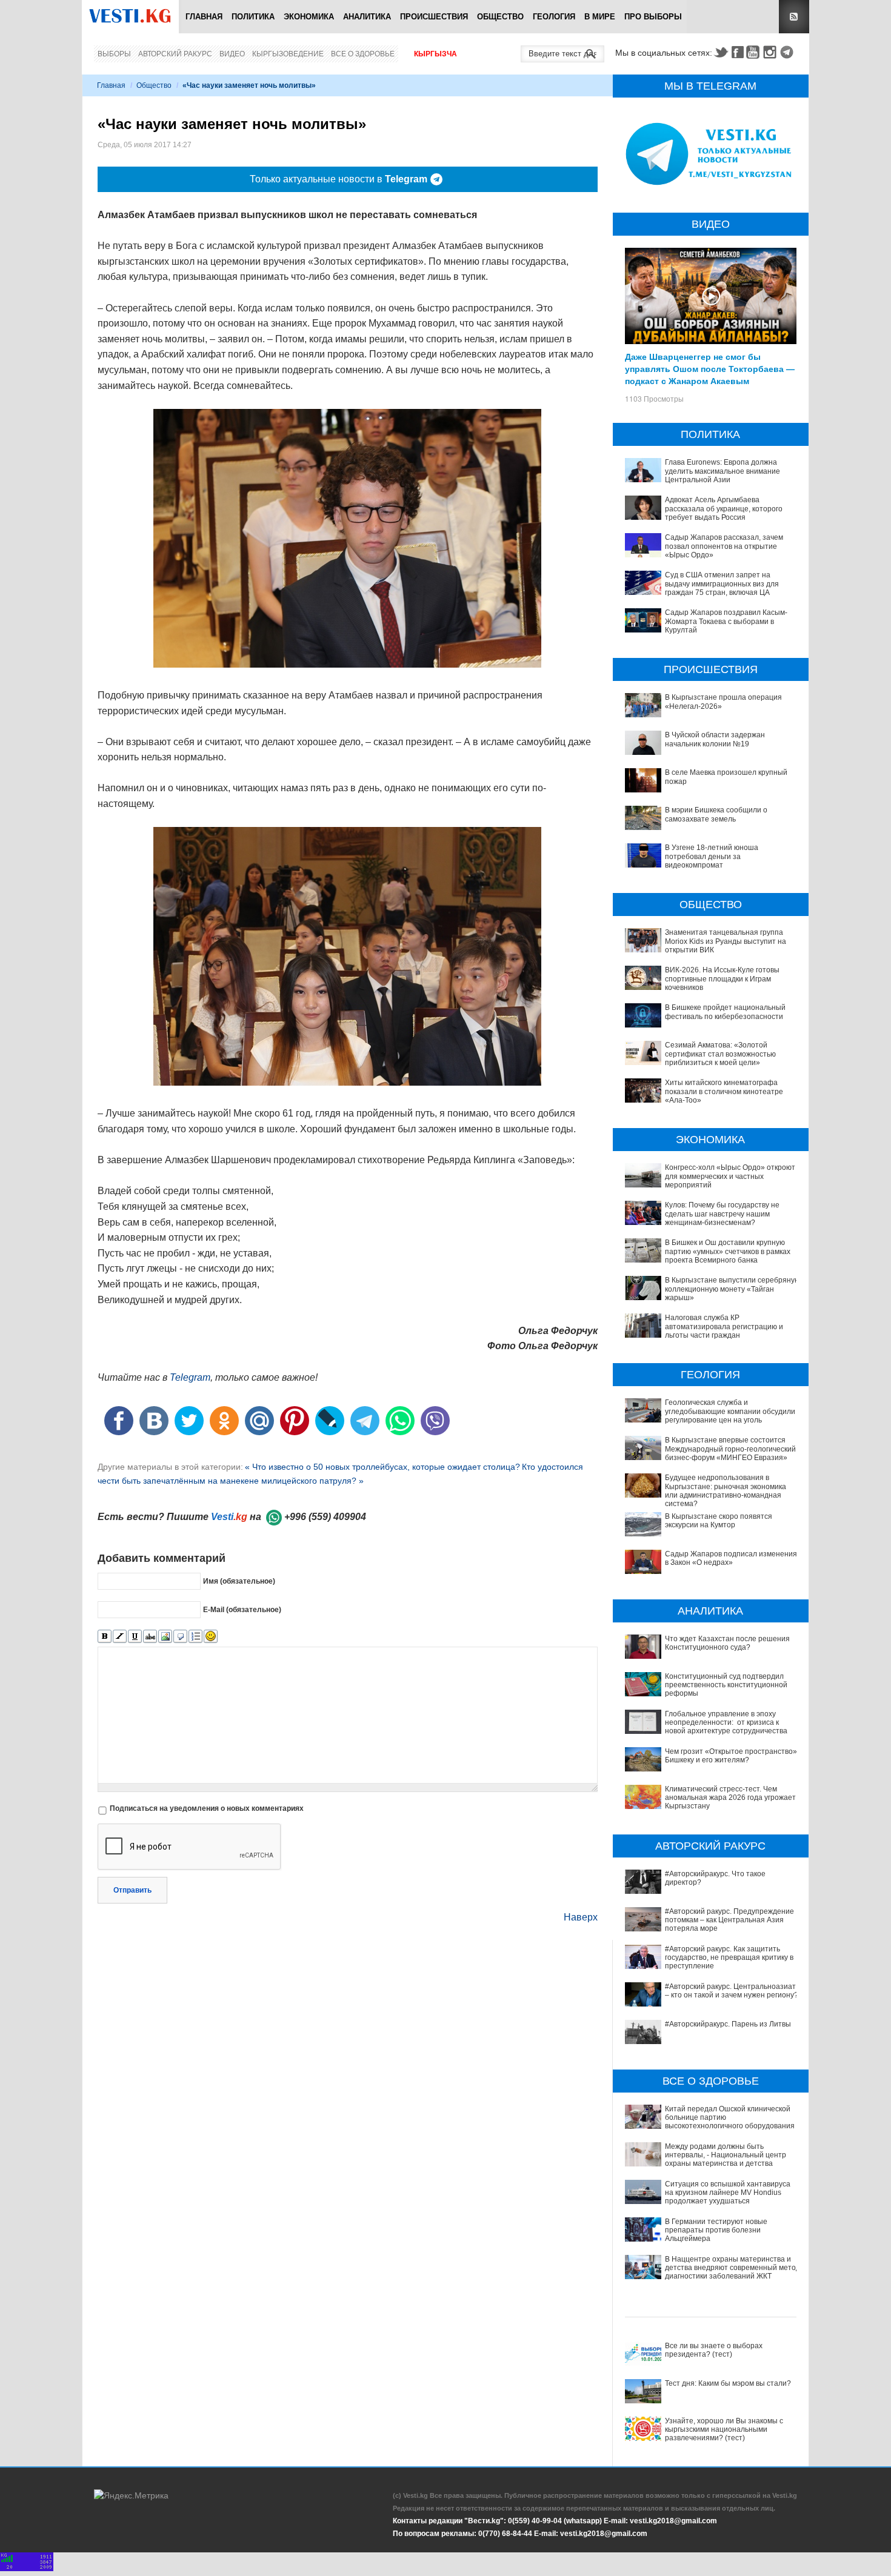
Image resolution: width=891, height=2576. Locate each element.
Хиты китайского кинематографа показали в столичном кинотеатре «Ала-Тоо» (724, 1091)
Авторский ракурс (175, 54)
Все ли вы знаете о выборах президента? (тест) (714, 2350)
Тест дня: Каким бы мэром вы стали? (728, 2383)
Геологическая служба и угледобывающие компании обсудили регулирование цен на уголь (730, 1411)
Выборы (114, 54)
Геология (554, 17)
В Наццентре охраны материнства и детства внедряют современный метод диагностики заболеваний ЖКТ (732, 2268)
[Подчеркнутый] (135, 1637)
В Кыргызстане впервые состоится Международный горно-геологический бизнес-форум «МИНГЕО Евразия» (730, 1449)
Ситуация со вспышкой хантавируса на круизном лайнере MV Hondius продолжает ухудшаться (728, 2193)
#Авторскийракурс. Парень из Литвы (728, 2024)
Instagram (772, 52)
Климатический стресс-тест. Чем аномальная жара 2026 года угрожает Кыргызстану (730, 1798)
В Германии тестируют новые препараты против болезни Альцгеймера (716, 2230)
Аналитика (367, 17)
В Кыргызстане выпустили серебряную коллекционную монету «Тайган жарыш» (732, 1289)
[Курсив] (120, 1637)
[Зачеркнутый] (150, 1637)
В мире (600, 17)
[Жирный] (105, 1637)
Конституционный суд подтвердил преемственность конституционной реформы (726, 1685)
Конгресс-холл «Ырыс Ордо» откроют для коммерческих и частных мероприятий (730, 1176)
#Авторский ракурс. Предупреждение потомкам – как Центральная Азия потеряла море (729, 1920)
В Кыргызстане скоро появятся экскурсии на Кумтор (719, 1521)
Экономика (309, 17)
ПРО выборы (653, 17)
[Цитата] (180, 1637)
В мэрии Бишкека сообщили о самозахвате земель (716, 814)
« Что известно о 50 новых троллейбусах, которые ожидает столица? (382, 1467)
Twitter (721, 52)
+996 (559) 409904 (325, 1517)
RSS (794, 17)
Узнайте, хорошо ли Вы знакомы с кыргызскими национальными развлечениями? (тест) (724, 2430)
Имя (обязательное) (239, 1581)
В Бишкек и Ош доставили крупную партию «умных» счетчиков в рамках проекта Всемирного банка (728, 1251)
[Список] (195, 1637)
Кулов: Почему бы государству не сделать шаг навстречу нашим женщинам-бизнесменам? (722, 1214)
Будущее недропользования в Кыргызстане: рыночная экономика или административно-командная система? (726, 1491)
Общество (500, 17)
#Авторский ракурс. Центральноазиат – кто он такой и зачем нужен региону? (732, 1991)
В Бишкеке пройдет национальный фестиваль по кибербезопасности (725, 1012)
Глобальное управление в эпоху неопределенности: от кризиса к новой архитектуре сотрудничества (726, 1723)
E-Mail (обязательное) (242, 1610)
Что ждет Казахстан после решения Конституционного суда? (727, 1643)
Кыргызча (435, 54)
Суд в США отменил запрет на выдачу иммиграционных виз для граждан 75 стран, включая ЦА (722, 584)
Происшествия (434, 17)
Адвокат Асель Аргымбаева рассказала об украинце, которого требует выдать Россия (724, 509)
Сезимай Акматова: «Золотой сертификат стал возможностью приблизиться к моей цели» (720, 1054)
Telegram (789, 52)
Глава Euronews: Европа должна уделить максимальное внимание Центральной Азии (722, 471)
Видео (232, 54)
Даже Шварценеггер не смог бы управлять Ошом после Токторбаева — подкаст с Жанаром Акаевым (710, 368)
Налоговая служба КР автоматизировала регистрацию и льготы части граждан (724, 1326)
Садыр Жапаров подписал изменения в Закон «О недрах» (731, 1558)
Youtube (755, 52)
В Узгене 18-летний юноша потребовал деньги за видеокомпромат (712, 856)
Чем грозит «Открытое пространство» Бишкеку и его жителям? (731, 1756)
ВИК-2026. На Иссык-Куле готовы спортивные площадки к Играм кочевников (722, 979)
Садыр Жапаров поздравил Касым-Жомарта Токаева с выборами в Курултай (726, 621)
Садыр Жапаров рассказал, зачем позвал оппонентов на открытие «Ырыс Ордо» (724, 546)
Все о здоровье (363, 54)
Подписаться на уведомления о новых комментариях (207, 1808)
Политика (253, 17)
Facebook (738, 52)
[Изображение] (165, 1637)
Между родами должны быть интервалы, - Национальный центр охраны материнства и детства (726, 2155)
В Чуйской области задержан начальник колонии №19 (715, 739)
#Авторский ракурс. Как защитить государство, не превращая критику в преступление (729, 1958)
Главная (204, 17)
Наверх (581, 1917)
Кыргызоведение (288, 54)
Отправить (132, 1890)
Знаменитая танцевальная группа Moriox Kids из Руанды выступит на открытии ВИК (726, 941)
